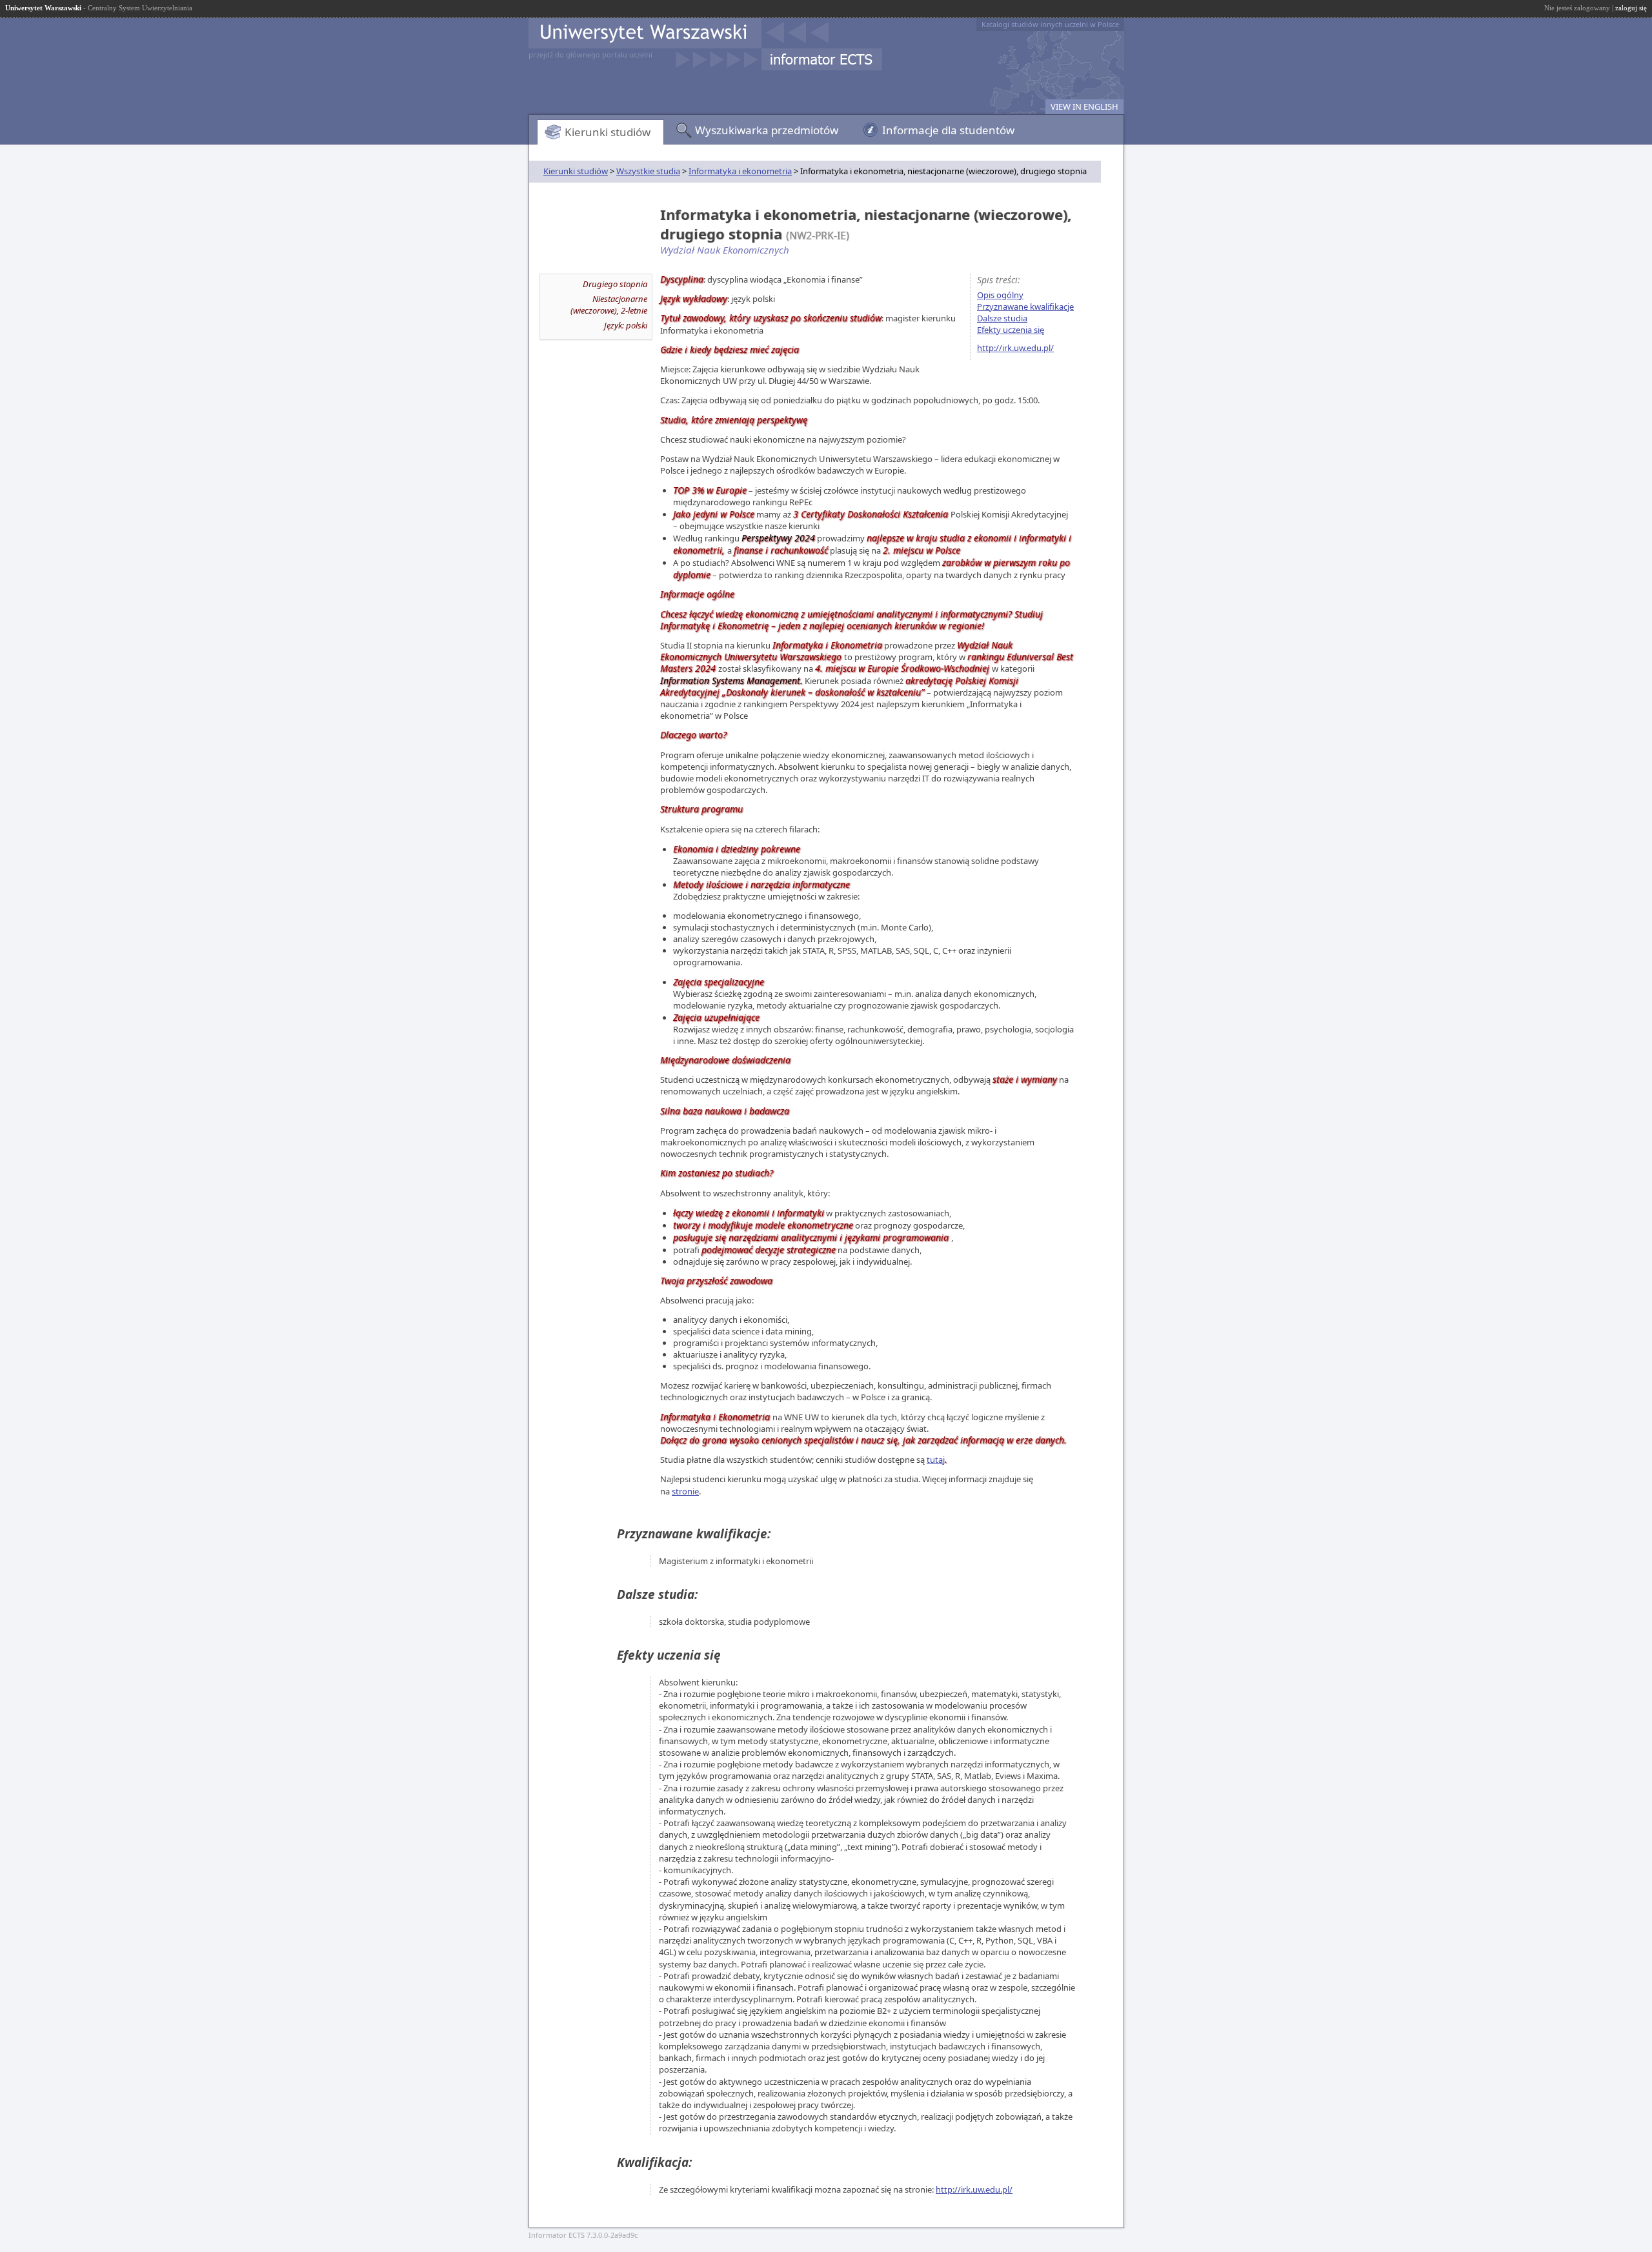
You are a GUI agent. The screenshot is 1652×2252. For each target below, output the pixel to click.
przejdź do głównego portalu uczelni (590, 55)
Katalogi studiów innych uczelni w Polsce (1050, 24)
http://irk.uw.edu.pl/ (1015, 348)
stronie (685, 1491)
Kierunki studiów (608, 132)
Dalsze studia (1002, 318)
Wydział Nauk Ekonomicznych (725, 250)
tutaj (936, 1460)
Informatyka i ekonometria (740, 171)
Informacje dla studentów (948, 130)
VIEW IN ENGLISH (1084, 106)
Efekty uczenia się (1011, 330)
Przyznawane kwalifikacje (1025, 307)
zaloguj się (1631, 8)
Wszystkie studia (648, 171)
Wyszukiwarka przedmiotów (767, 130)
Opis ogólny (1000, 295)
